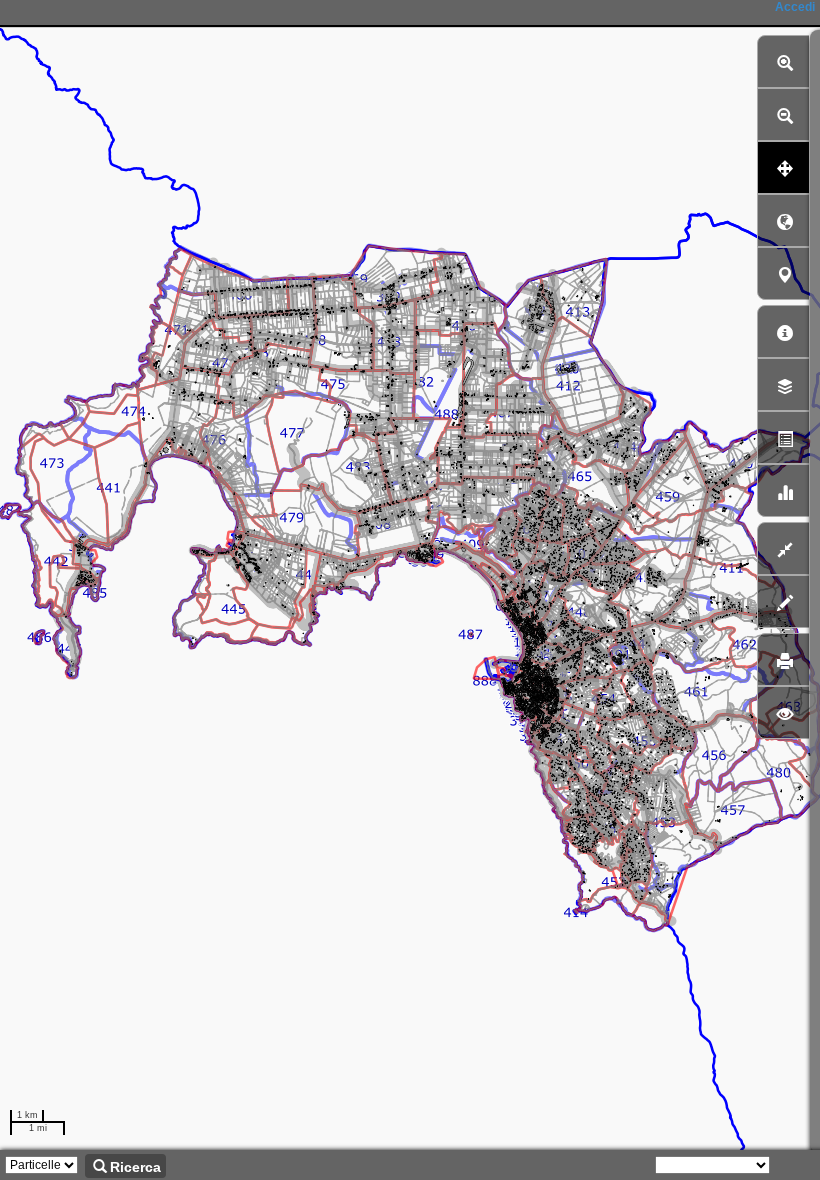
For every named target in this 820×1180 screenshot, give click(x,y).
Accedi (795, 7)
